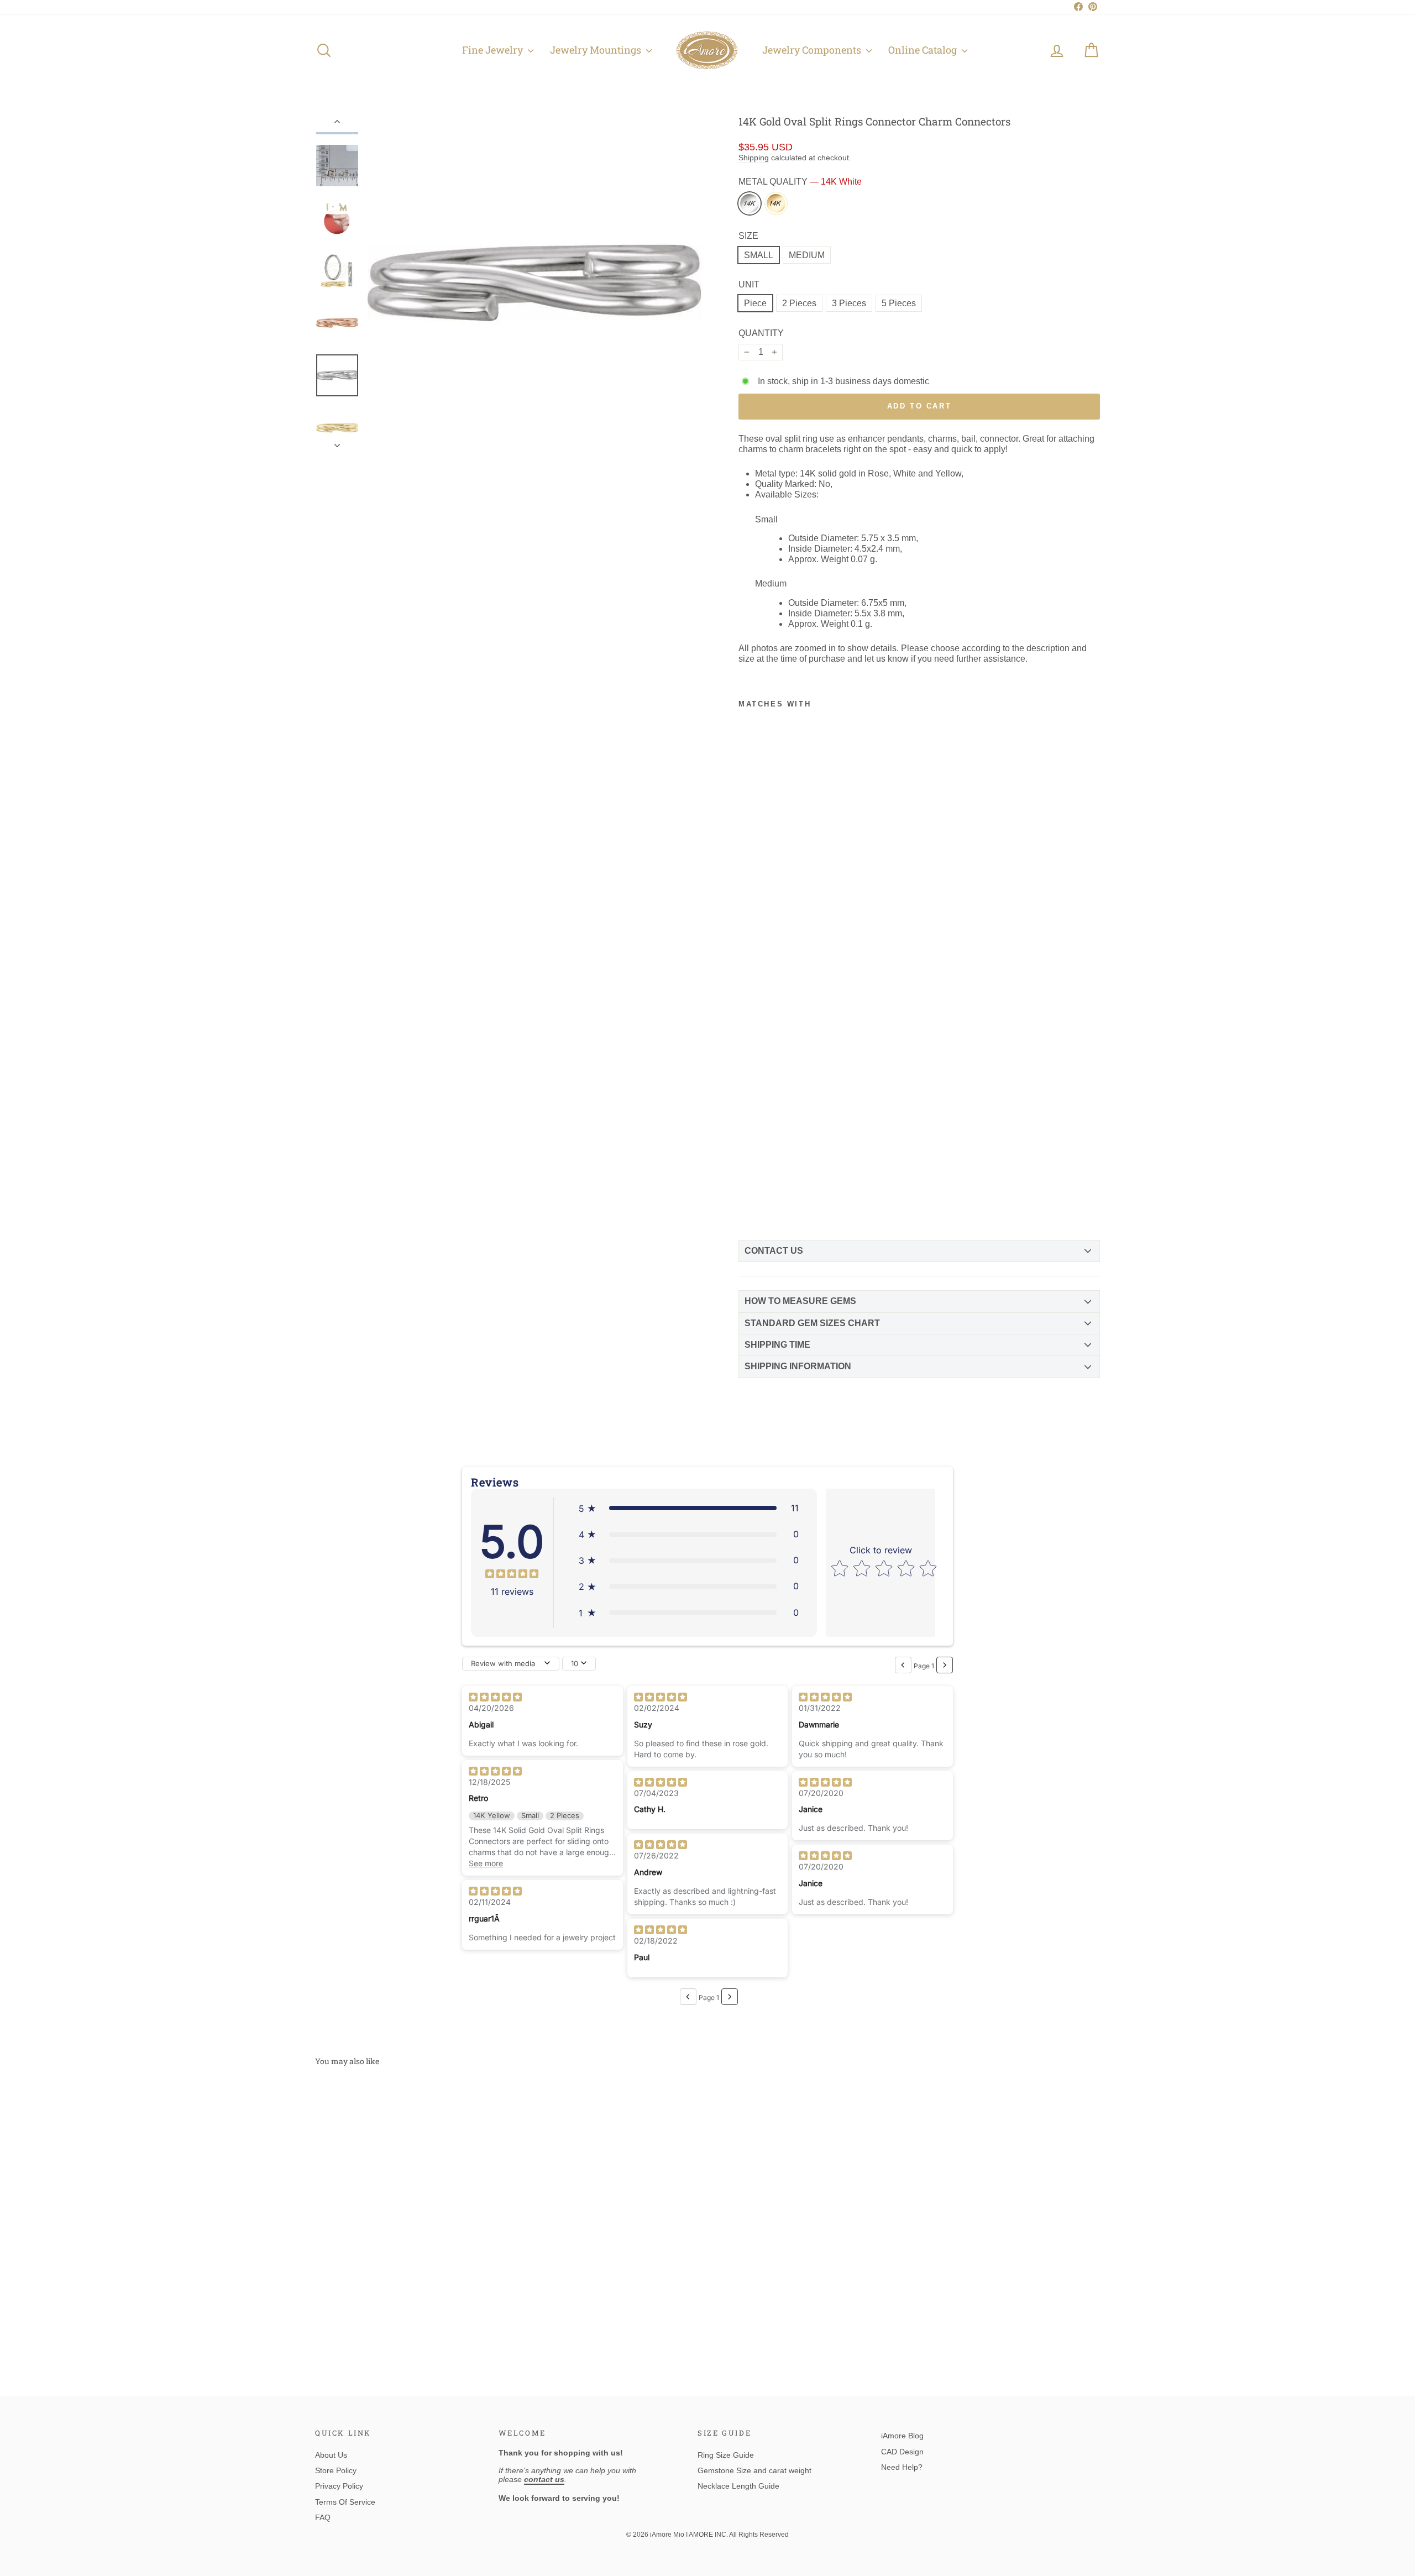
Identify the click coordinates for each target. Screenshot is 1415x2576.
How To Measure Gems (800, 1301)
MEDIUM (807, 255)
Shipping (754, 158)
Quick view (408, 2269)
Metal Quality (800, 182)
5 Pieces (899, 303)
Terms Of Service (345, 2502)
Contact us (774, 1251)
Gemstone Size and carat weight (754, 2470)
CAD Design (902, 2452)
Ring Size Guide (726, 2455)
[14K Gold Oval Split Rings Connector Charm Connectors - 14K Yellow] (767, 1203)
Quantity (761, 333)
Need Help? (902, 2467)
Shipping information (798, 1366)
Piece (755, 303)
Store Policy (336, 2470)
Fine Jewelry (494, 50)
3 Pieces (849, 303)
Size (748, 236)
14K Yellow (776, 203)
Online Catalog (924, 50)
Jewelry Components (813, 50)
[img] (512, 1575)
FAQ (323, 2517)
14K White (750, 203)
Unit (749, 284)
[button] (689, 1508)
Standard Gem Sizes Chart (812, 1323)
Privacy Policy (339, 2486)
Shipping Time (777, 1345)
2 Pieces (799, 303)
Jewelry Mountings (597, 50)
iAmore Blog (902, 2436)
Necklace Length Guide (738, 2486)
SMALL (759, 255)
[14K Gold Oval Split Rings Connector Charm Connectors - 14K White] (748, 1203)
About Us (331, 2455)
